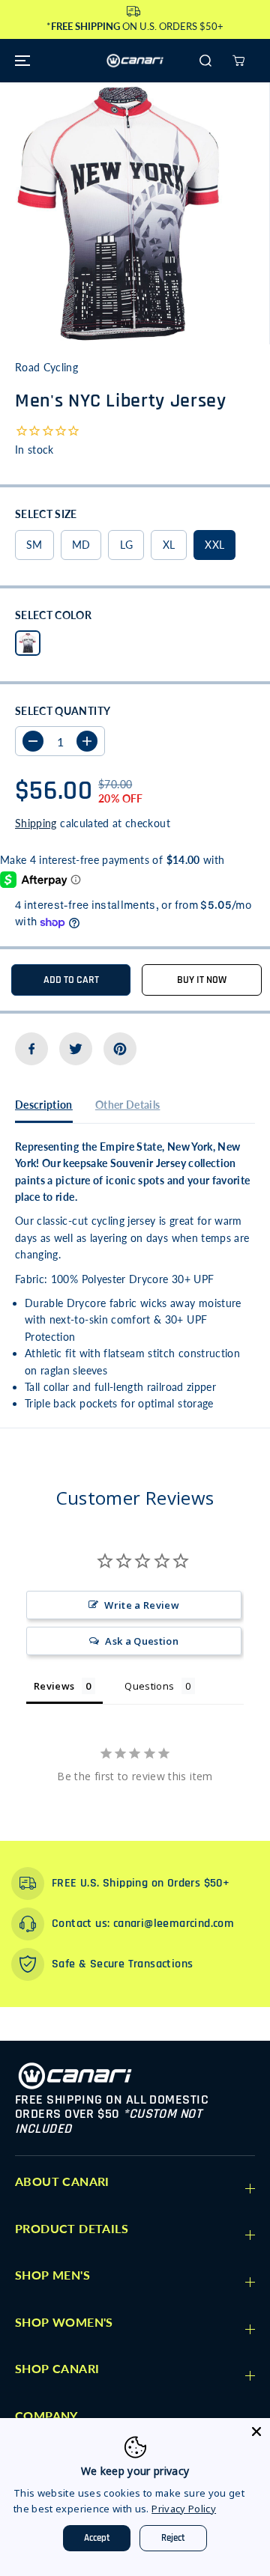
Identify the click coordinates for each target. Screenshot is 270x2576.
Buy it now (202, 980)
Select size (46, 514)
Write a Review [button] (142, 1605)
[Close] (256, 2432)
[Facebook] (31, 1049)
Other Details (128, 1105)
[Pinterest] (120, 1049)
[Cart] (238, 61)
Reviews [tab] (54, 1686)
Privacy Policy (184, 2509)
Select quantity (63, 711)
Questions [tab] (149, 1686)
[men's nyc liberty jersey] (121, 213)
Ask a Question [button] (142, 1641)
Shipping (36, 823)
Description (44, 1105)
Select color (53, 615)
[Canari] (135, 61)
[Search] (205, 61)
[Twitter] (76, 1049)
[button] (20, 61)
